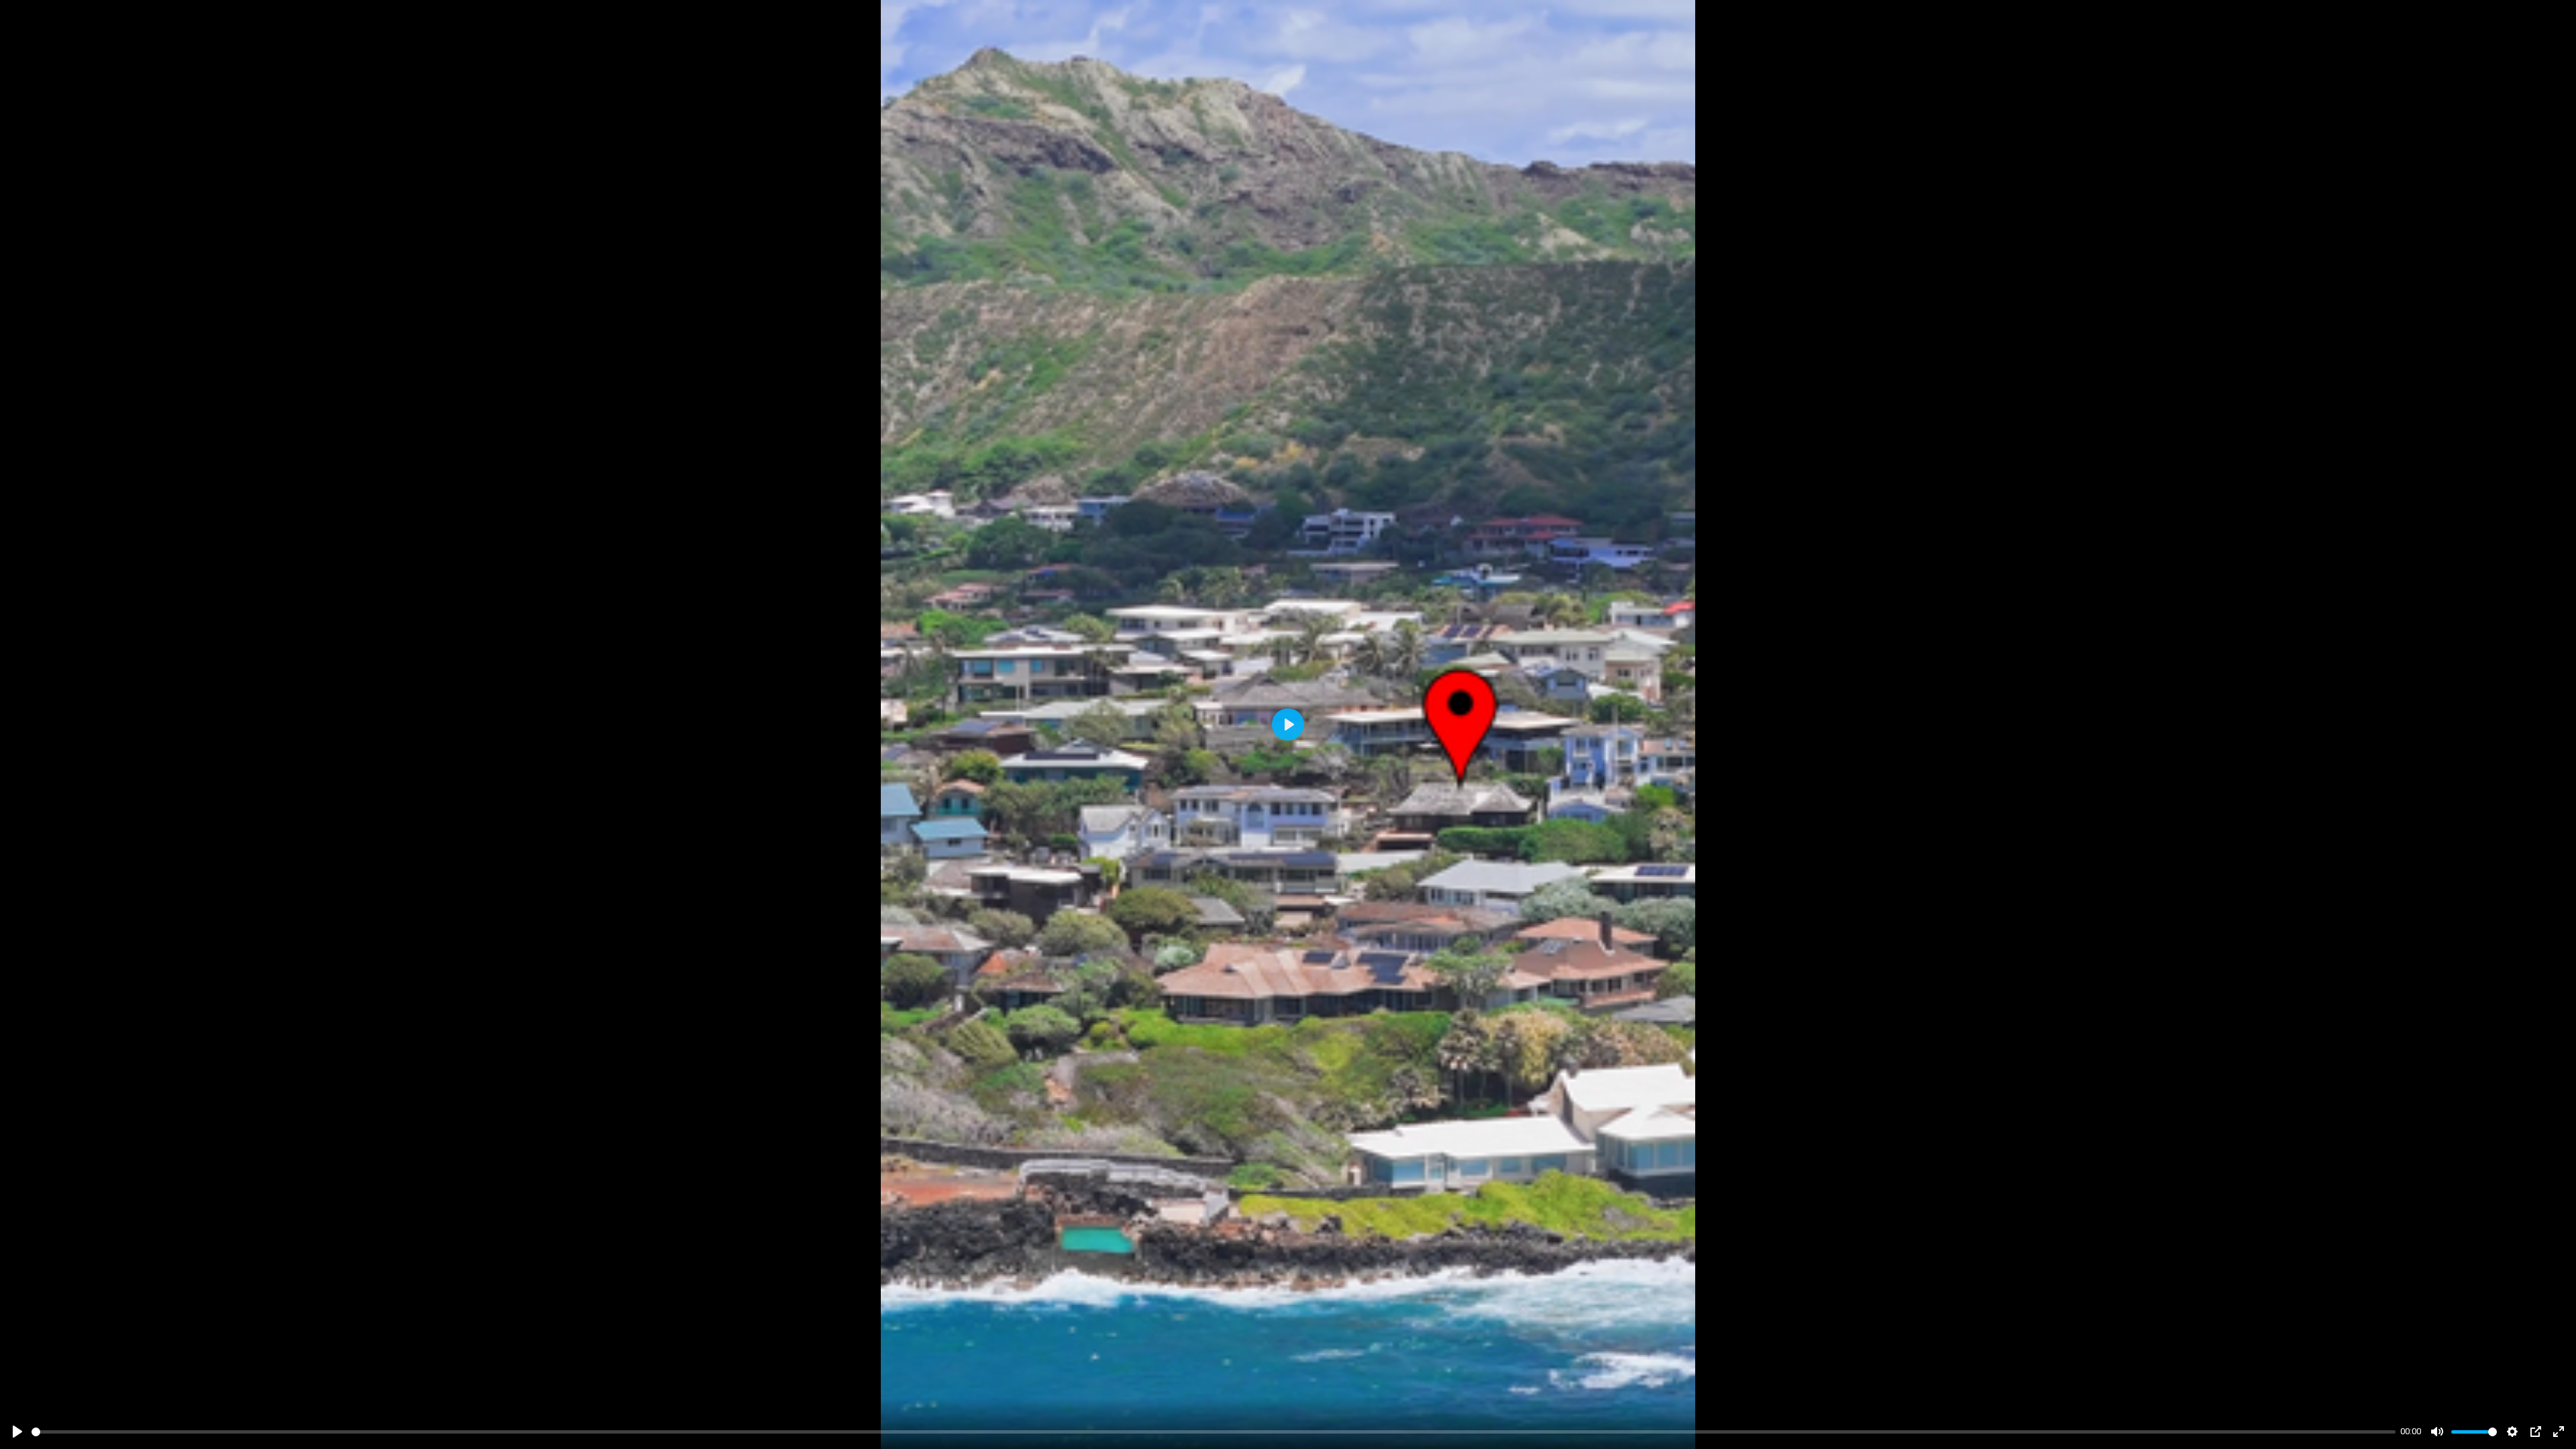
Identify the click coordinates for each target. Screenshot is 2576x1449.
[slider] (1214, 1432)
